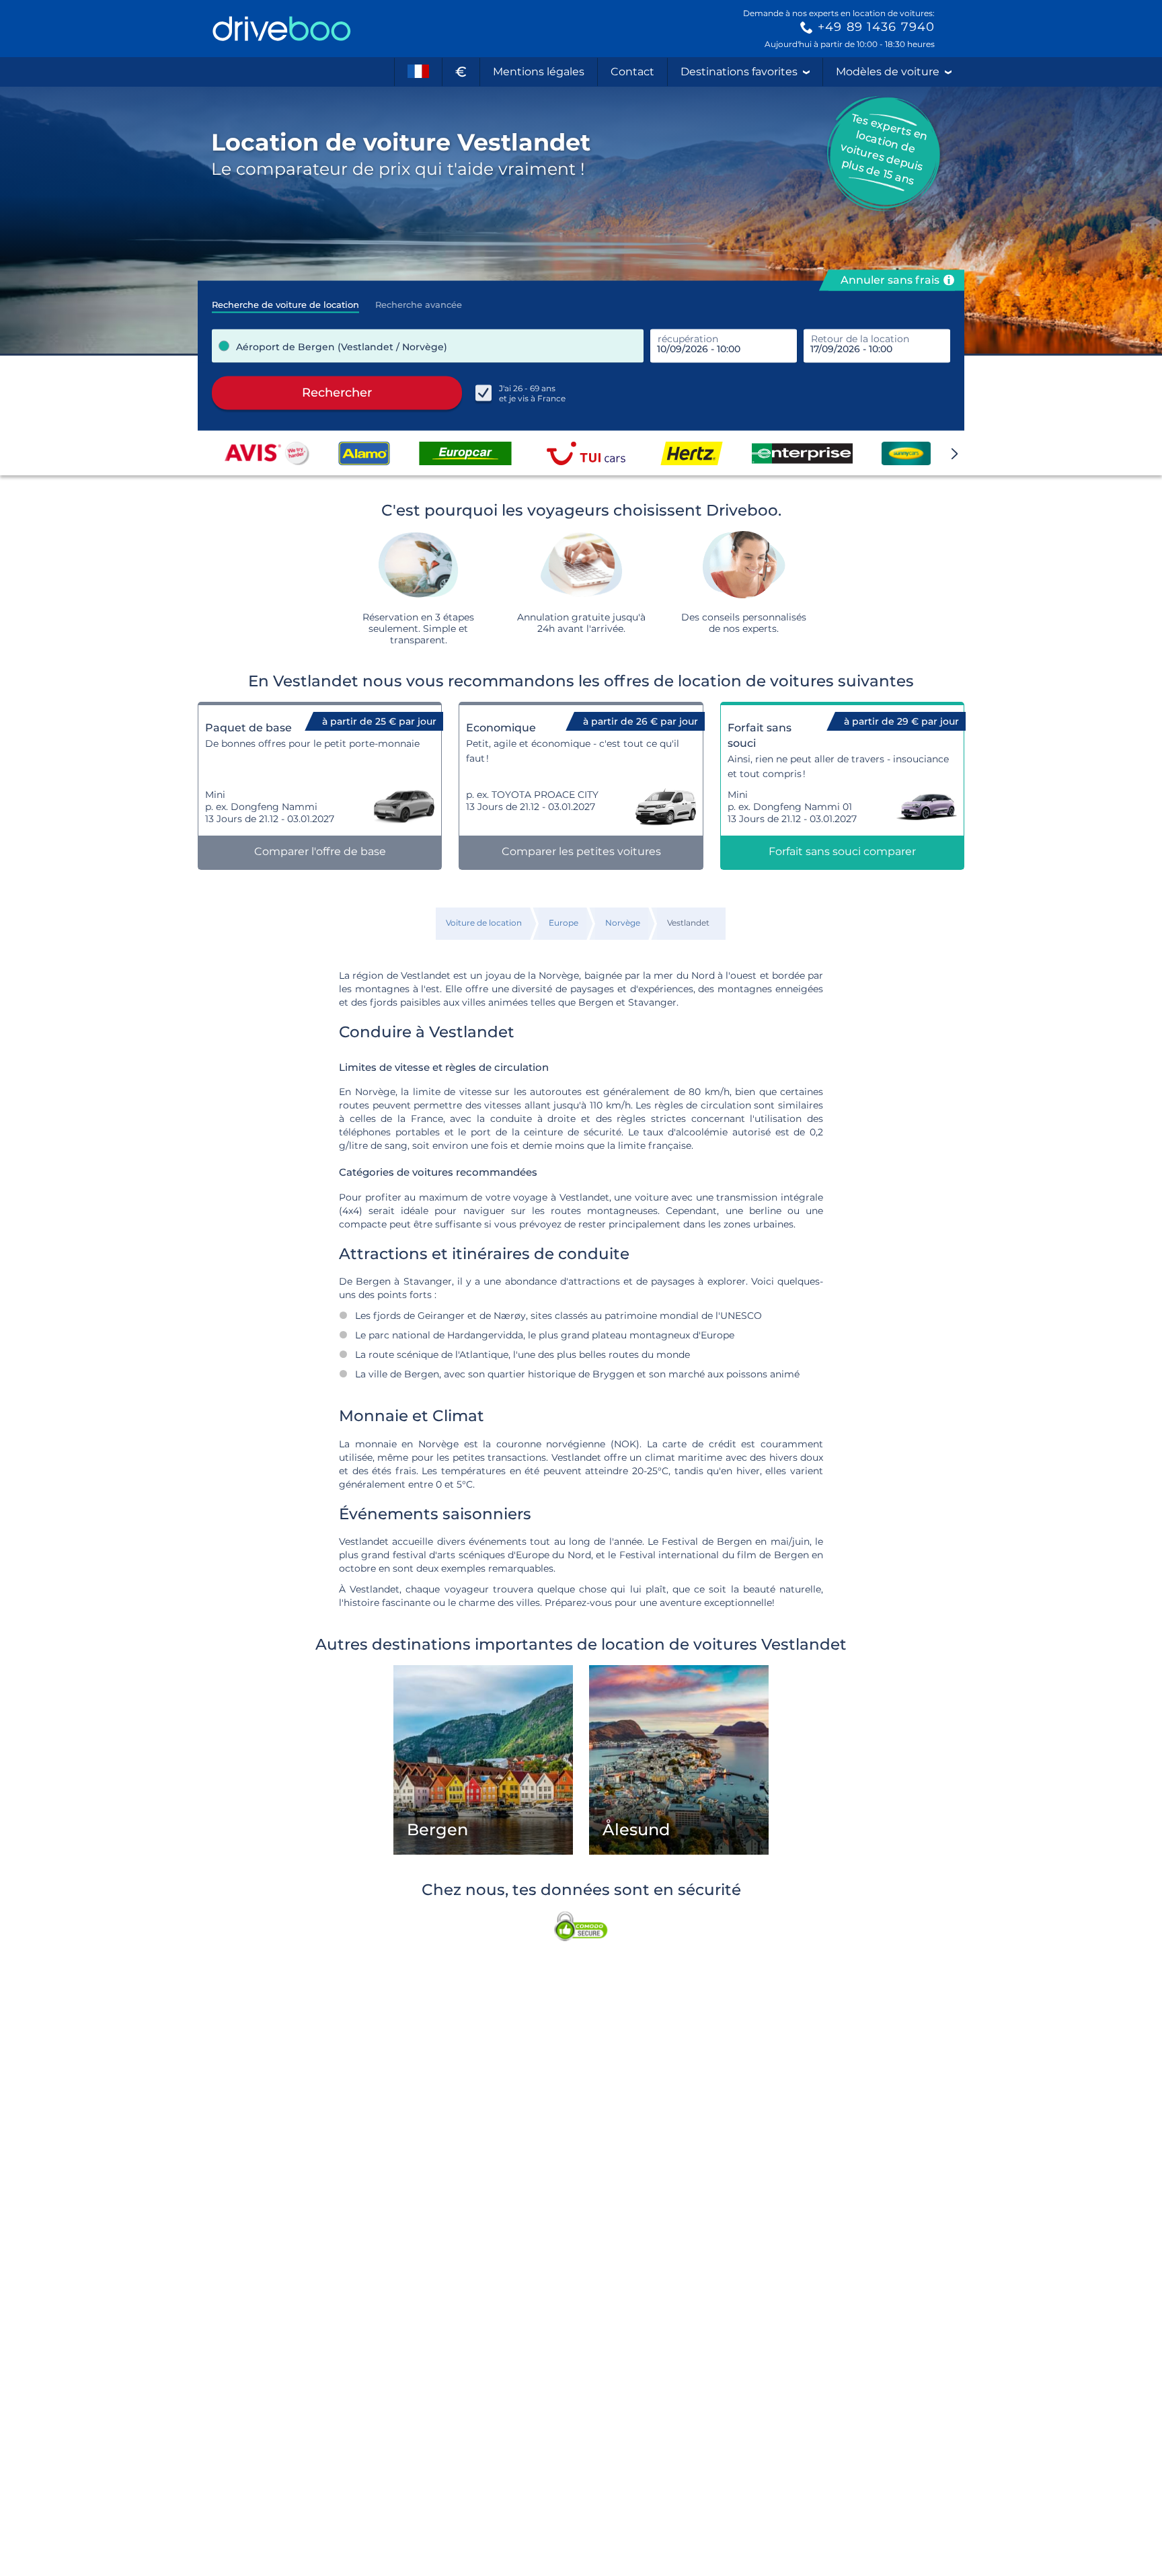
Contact (632, 72)
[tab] (285, 300)
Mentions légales (539, 72)
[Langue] (418, 72)
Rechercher (337, 393)
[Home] (282, 29)
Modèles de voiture (888, 72)
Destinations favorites (739, 72)
